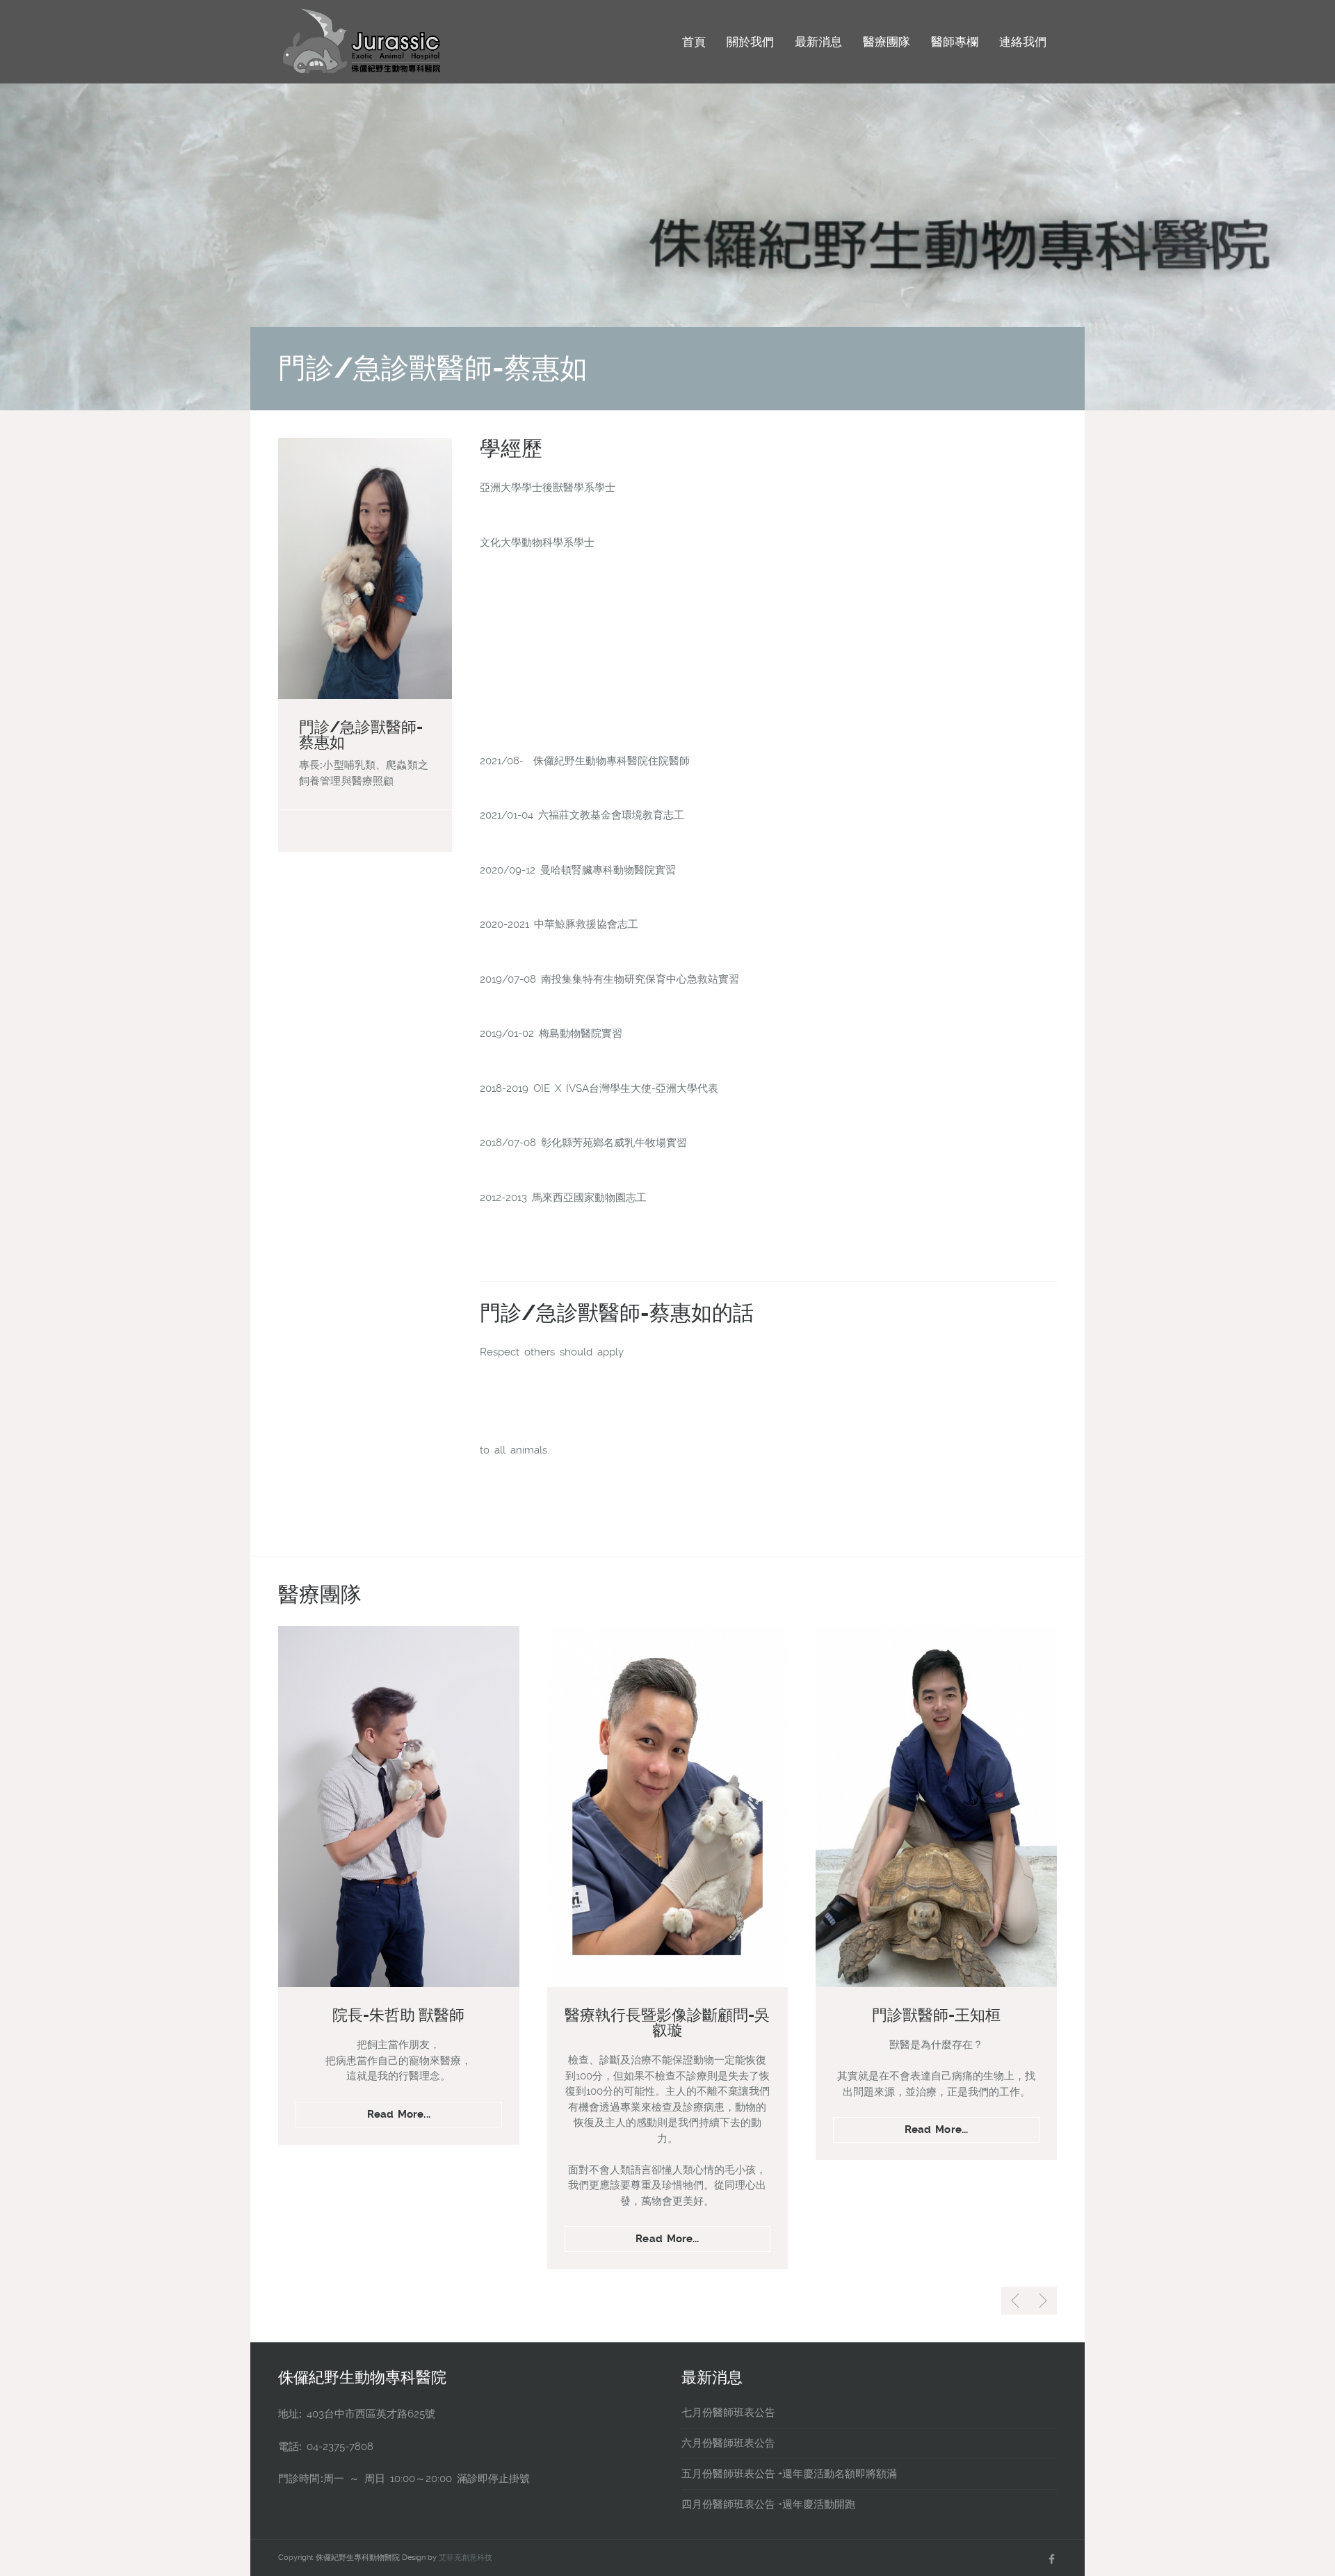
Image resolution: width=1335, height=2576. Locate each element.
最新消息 (818, 42)
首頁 (694, 42)
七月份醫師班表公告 (728, 2413)
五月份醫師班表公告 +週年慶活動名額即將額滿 (789, 2474)
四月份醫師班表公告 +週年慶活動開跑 (768, 2504)
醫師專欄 (955, 42)
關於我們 (750, 42)
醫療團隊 (887, 42)
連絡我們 (1023, 42)
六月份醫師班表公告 (728, 2443)
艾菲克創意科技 (466, 2558)
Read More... (399, 2114)
